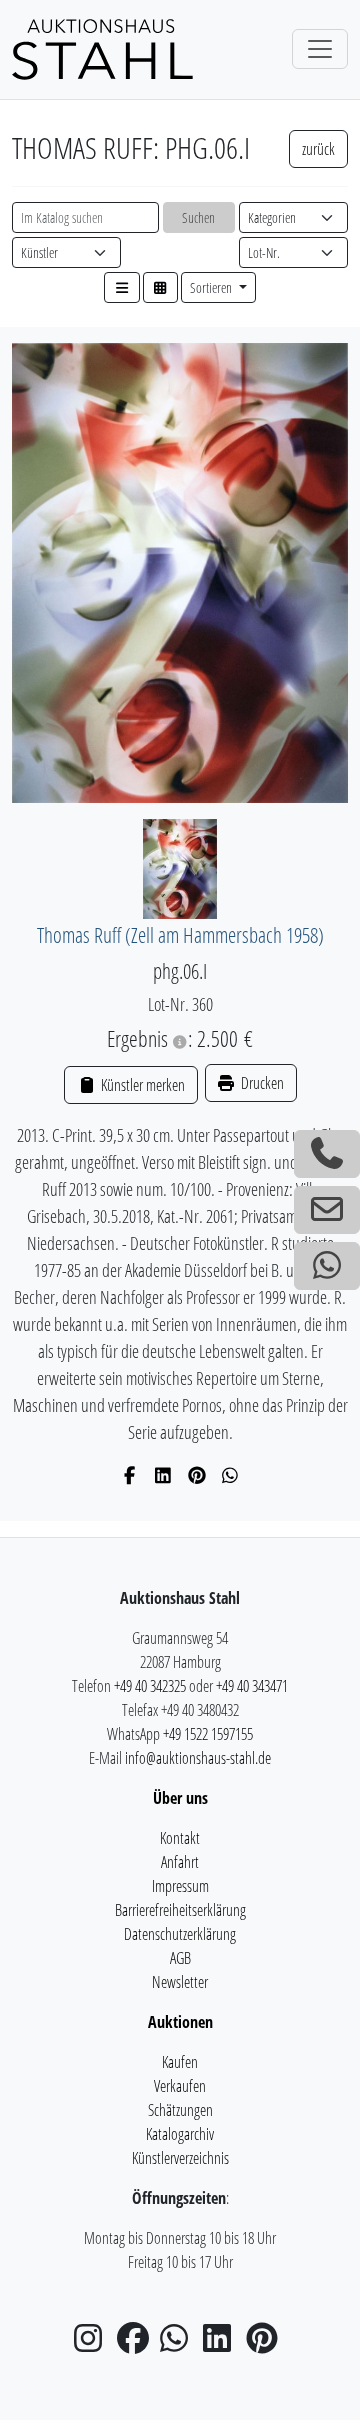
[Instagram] (94, 2344)
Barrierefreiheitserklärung (180, 1910)
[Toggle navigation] (320, 49)
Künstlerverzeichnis (180, 2158)
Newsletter (180, 1982)
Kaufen (180, 2062)
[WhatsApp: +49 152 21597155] (327, 1266)
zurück (318, 149)
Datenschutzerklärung (180, 1934)
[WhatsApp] (230, 1475)
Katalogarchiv (180, 2134)
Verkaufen (180, 2086)
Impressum (180, 1886)
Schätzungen (180, 2110)
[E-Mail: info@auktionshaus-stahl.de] (327, 1210)
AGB (180, 1958)
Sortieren (212, 287)
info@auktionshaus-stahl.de (198, 1758)
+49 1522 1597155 (208, 1734)
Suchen (198, 217)
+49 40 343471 (252, 1686)
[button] (122, 287)
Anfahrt (180, 1862)
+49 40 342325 (150, 1686)
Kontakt (180, 1838)
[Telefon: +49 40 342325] (327, 1154)
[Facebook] (130, 1475)
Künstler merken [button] (141, 1085)
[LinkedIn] (163, 1475)
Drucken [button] (261, 1083)
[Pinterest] (197, 1475)
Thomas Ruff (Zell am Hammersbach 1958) (180, 934)
